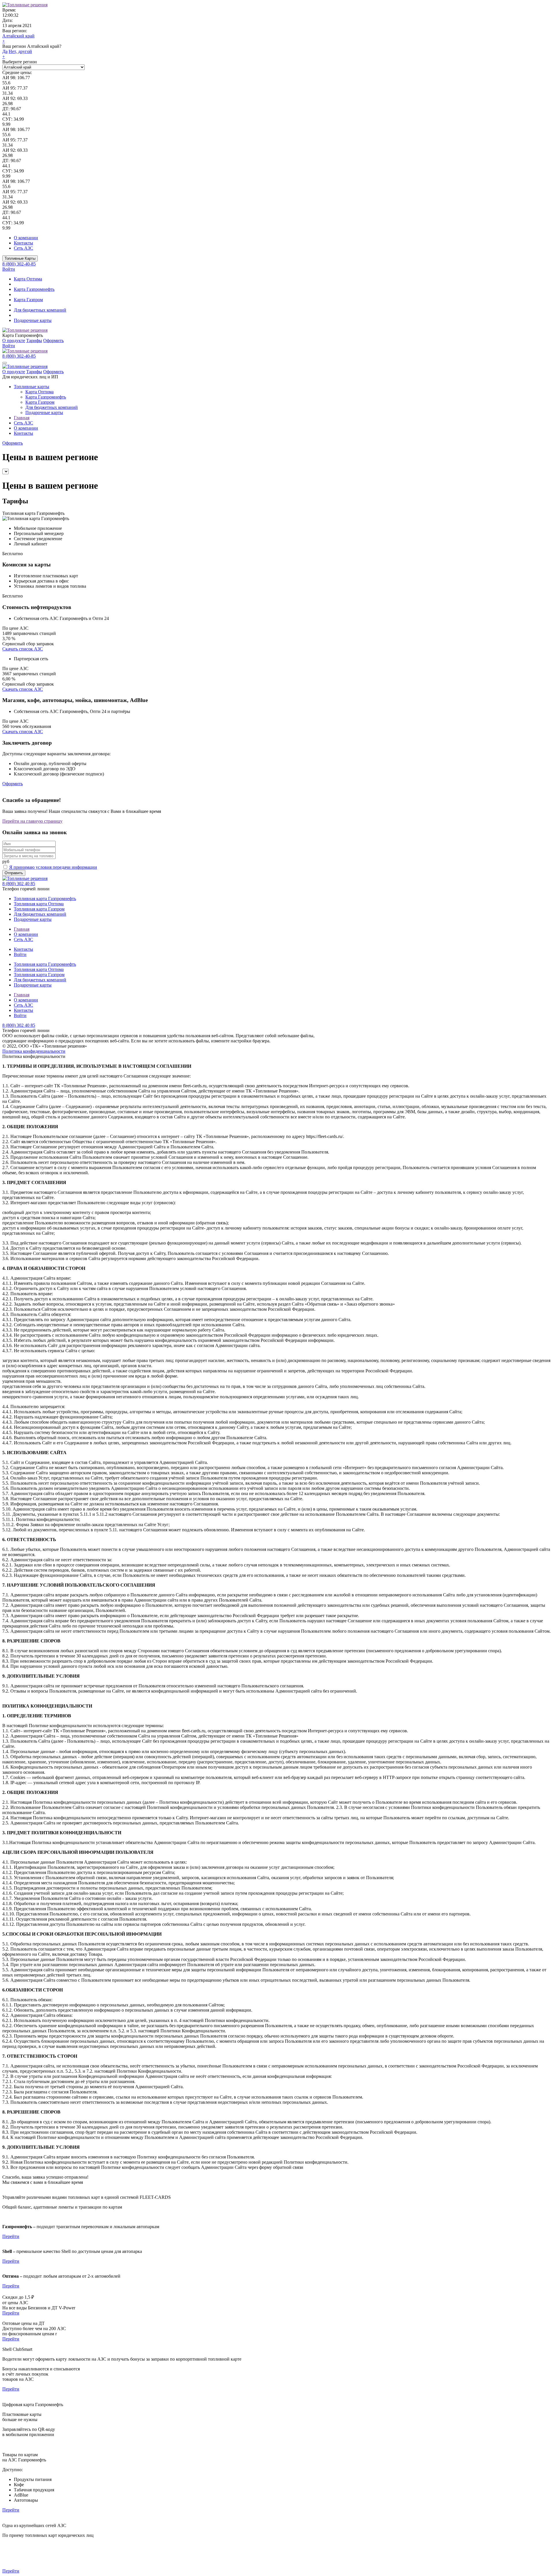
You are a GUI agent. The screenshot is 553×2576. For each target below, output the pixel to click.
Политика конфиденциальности (34, 1051)
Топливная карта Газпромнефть (45, 899)
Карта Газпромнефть (34, 289)
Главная (22, 418)
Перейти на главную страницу (32, 821)
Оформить (53, 341)
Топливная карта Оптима (39, 904)
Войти (9, 269)
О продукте (14, 341)
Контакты (23, 243)
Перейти (11, 2236)
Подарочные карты (33, 320)
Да (5, 51)
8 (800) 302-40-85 (19, 264)
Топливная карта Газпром (39, 909)
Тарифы (34, 341)
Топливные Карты (20, 258)
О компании (26, 238)
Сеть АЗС (23, 248)
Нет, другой (20, 51)
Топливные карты (32, 387)
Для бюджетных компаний (40, 310)
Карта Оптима (28, 279)
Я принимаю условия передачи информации (53, 867)
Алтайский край (18, 36)
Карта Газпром (28, 300)
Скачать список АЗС (23, 649)
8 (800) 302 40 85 (19, 884)
